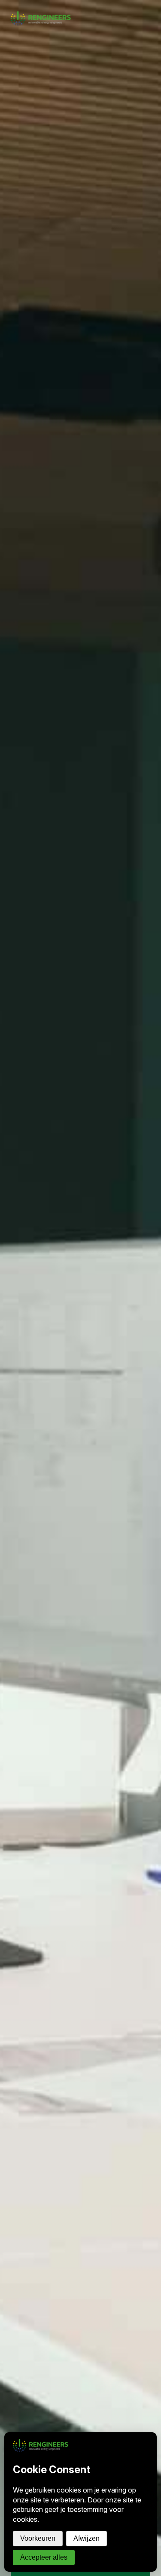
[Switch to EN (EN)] (152, 5)
